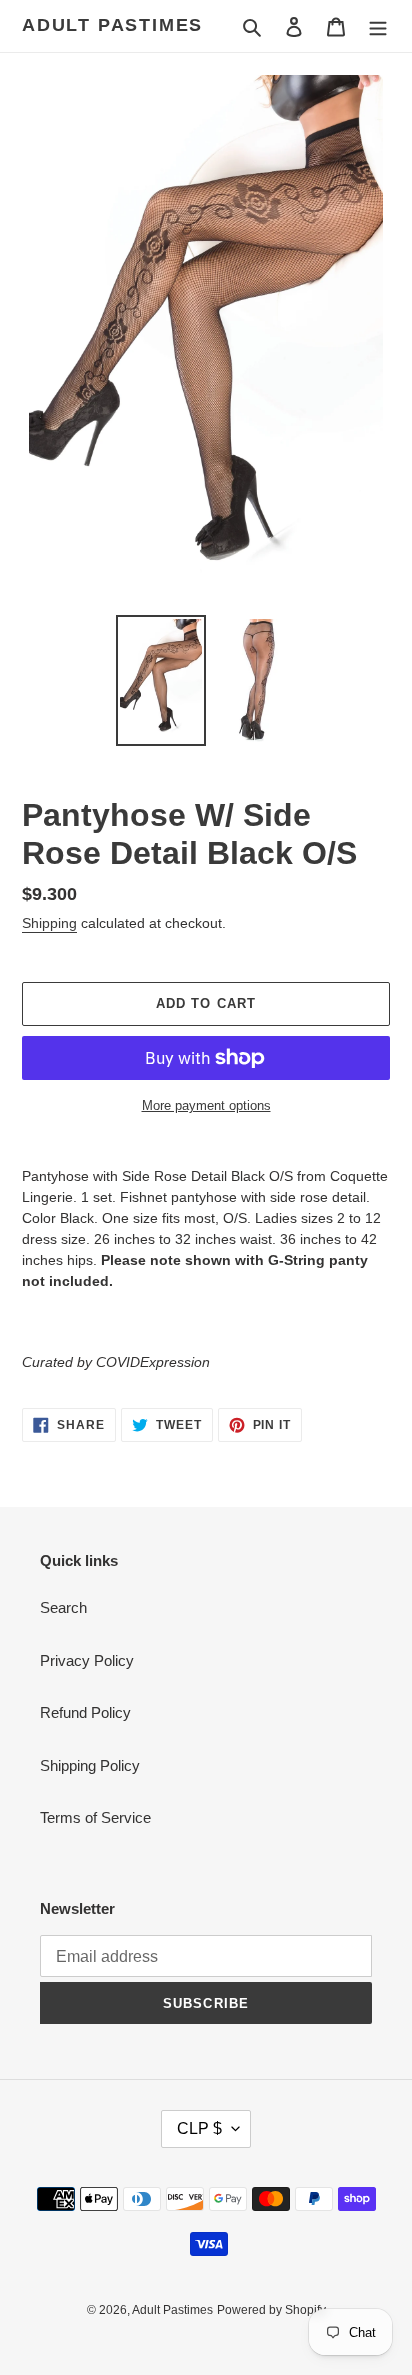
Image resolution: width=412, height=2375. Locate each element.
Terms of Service (95, 1817)
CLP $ (199, 2128)
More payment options (206, 1105)
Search (63, 1607)
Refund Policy (85, 1712)
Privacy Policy (87, 1660)
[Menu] (378, 26)
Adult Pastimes (112, 25)
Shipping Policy (90, 1765)
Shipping (49, 923)
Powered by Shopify (271, 2310)
